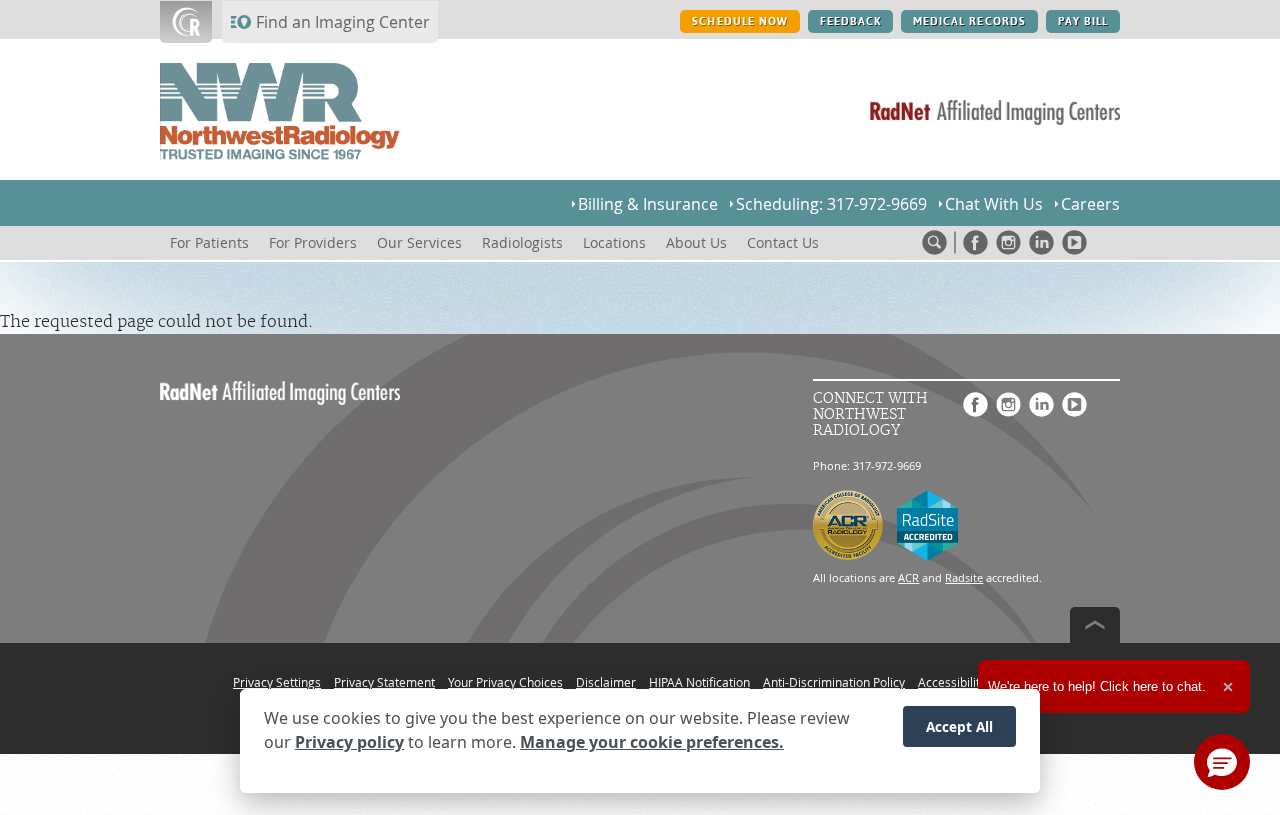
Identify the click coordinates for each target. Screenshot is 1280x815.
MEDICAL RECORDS (969, 21)
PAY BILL (1083, 21)
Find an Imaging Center (343, 22)
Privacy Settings (277, 682)
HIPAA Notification (699, 682)
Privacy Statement (384, 682)
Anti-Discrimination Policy (834, 682)
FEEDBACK (850, 21)
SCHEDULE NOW (739, 21)
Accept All (959, 726)
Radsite (964, 577)
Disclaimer (606, 682)
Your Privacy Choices (505, 682)
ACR (908, 577)
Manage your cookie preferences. (652, 743)
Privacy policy (349, 743)
